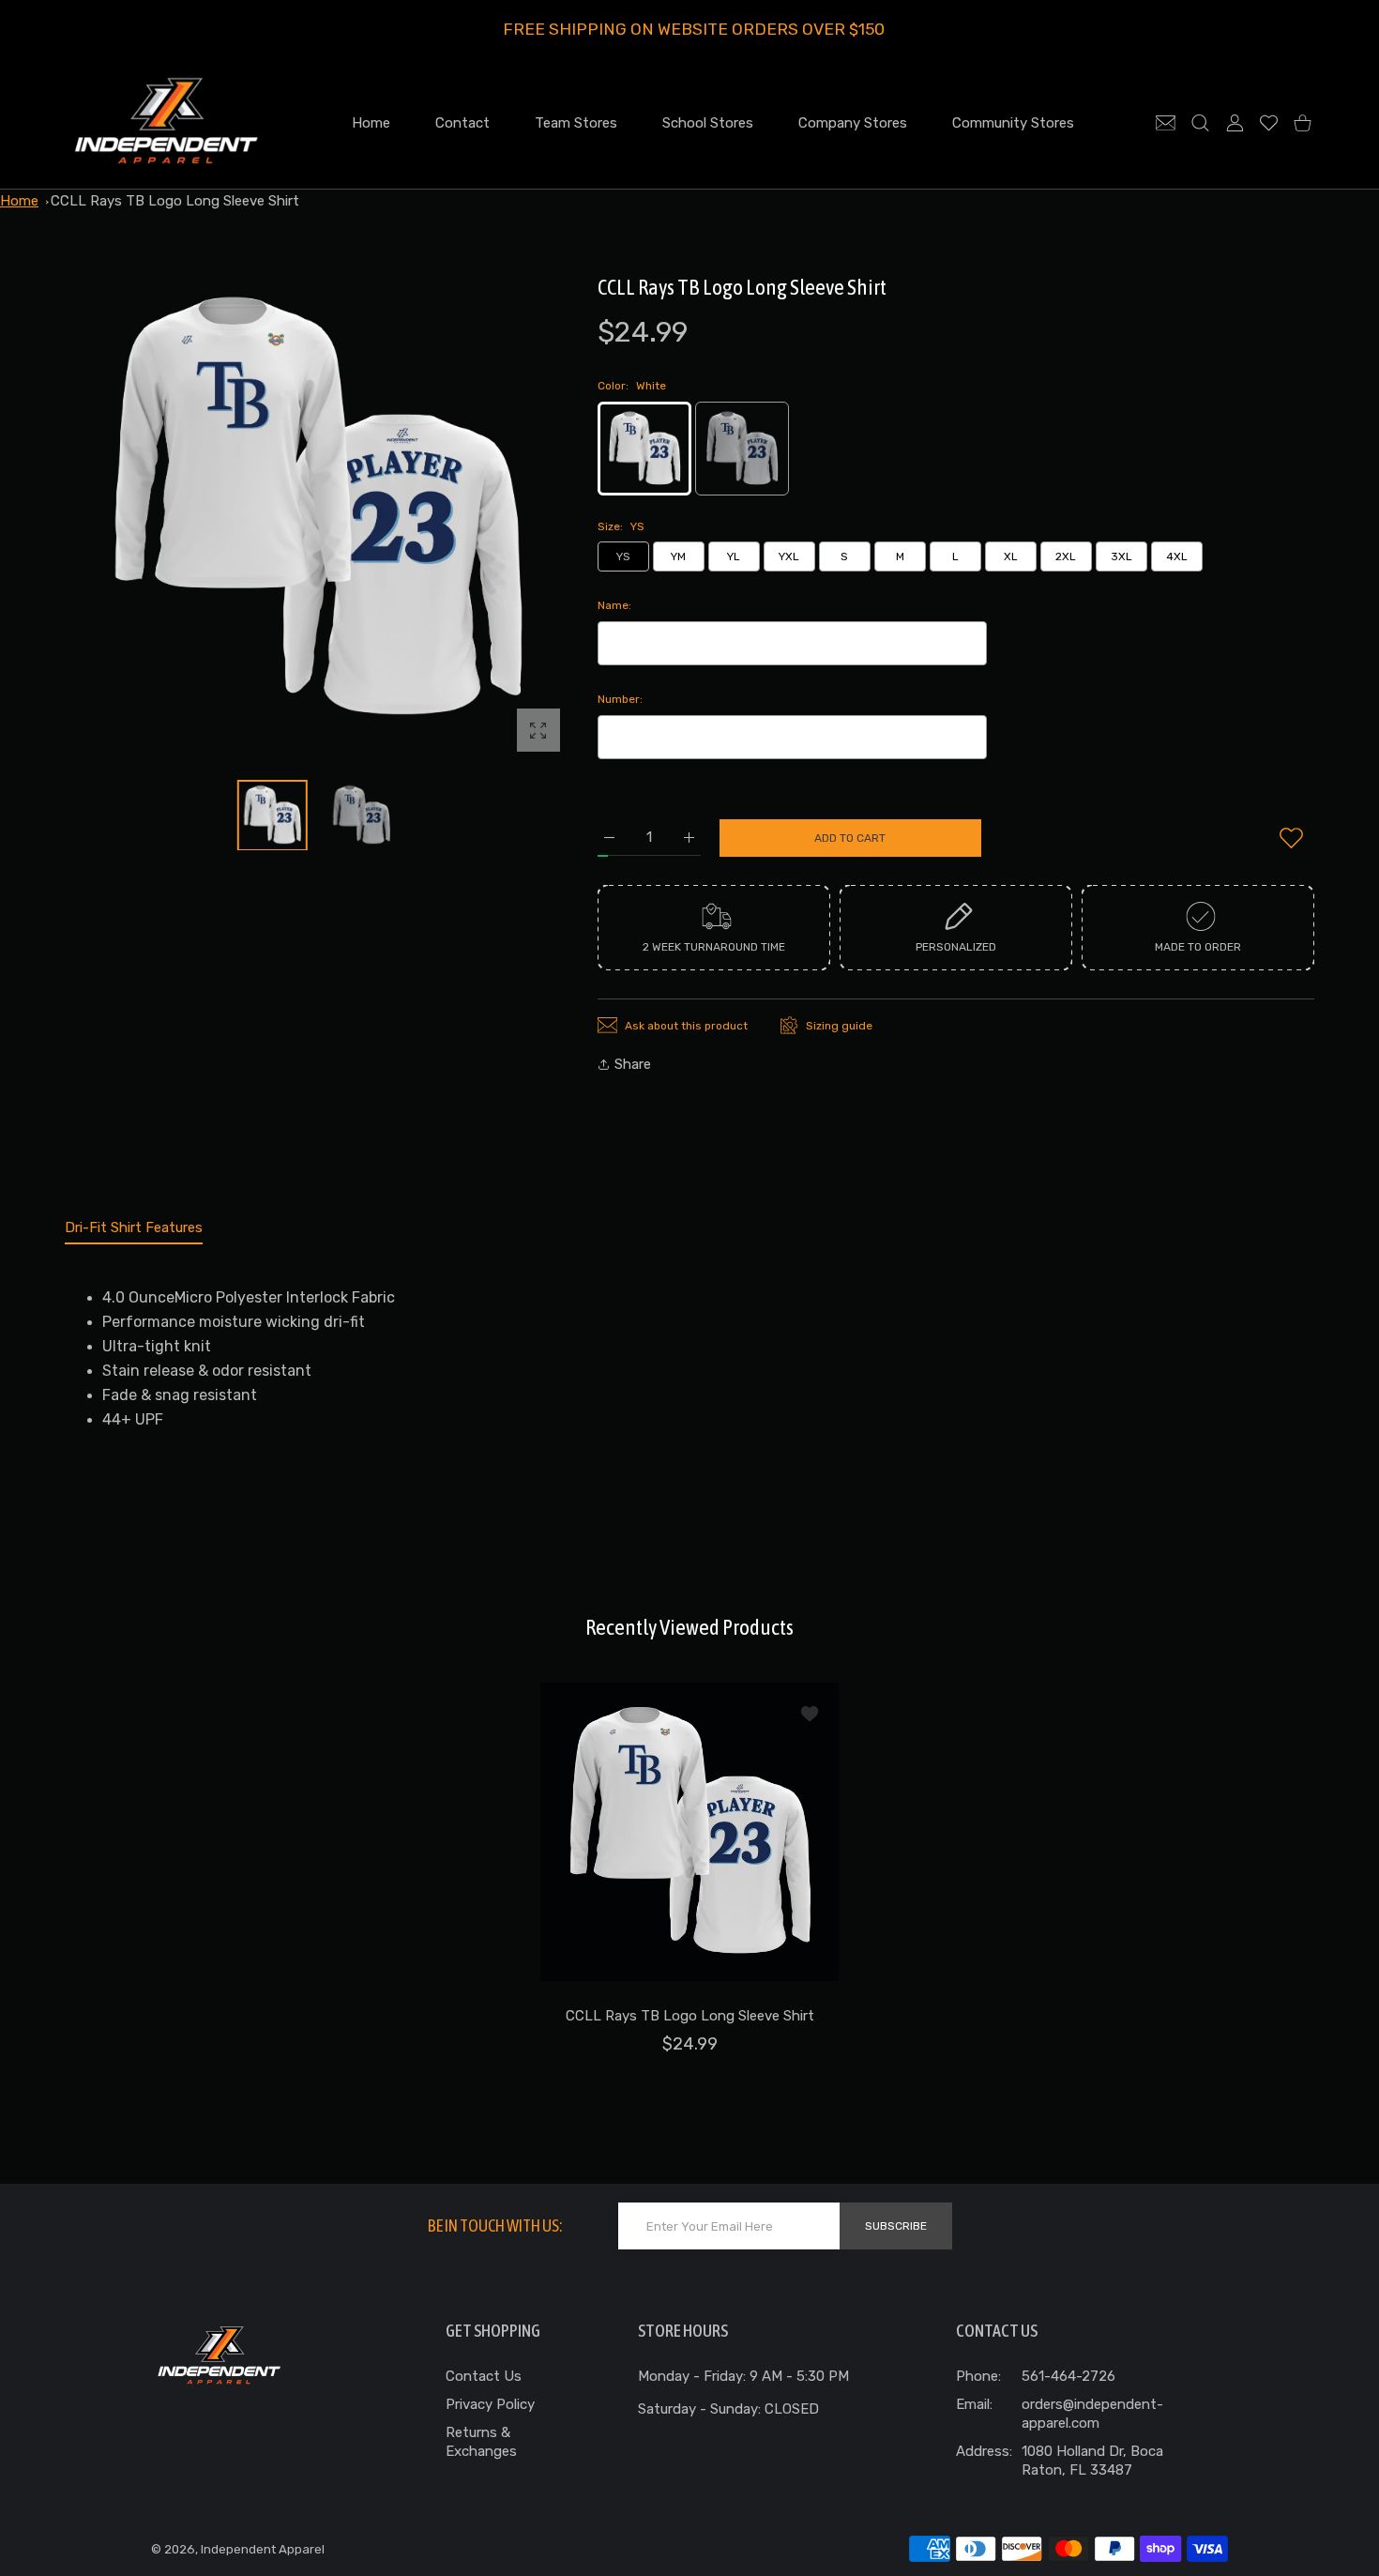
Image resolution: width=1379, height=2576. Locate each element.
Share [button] (633, 1064)
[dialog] (1200, 122)
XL (1011, 556)
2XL (1066, 556)
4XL (1177, 556)
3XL (1121, 556)
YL (734, 556)
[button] (510, 510)
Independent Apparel (263, 2549)
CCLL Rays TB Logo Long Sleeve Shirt (175, 201)
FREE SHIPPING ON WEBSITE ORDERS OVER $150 (694, 29)
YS (623, 556)
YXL (789, 556)
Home (19, 201)
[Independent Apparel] (166, 122)
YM (678, 556)
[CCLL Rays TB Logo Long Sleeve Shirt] (689, 1832)
